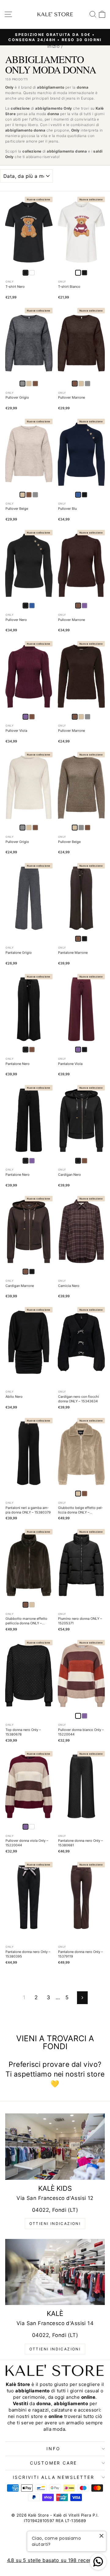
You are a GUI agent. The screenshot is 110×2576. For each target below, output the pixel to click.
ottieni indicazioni (55, 2224)
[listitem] (32, 273)
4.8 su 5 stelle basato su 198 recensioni (55, 2560)
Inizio (54, 46)
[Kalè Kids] (55, 2146)
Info (53, 2449)
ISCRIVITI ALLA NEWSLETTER (54, 2477)
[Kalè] (55, 2272)
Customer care (53, 2463)
